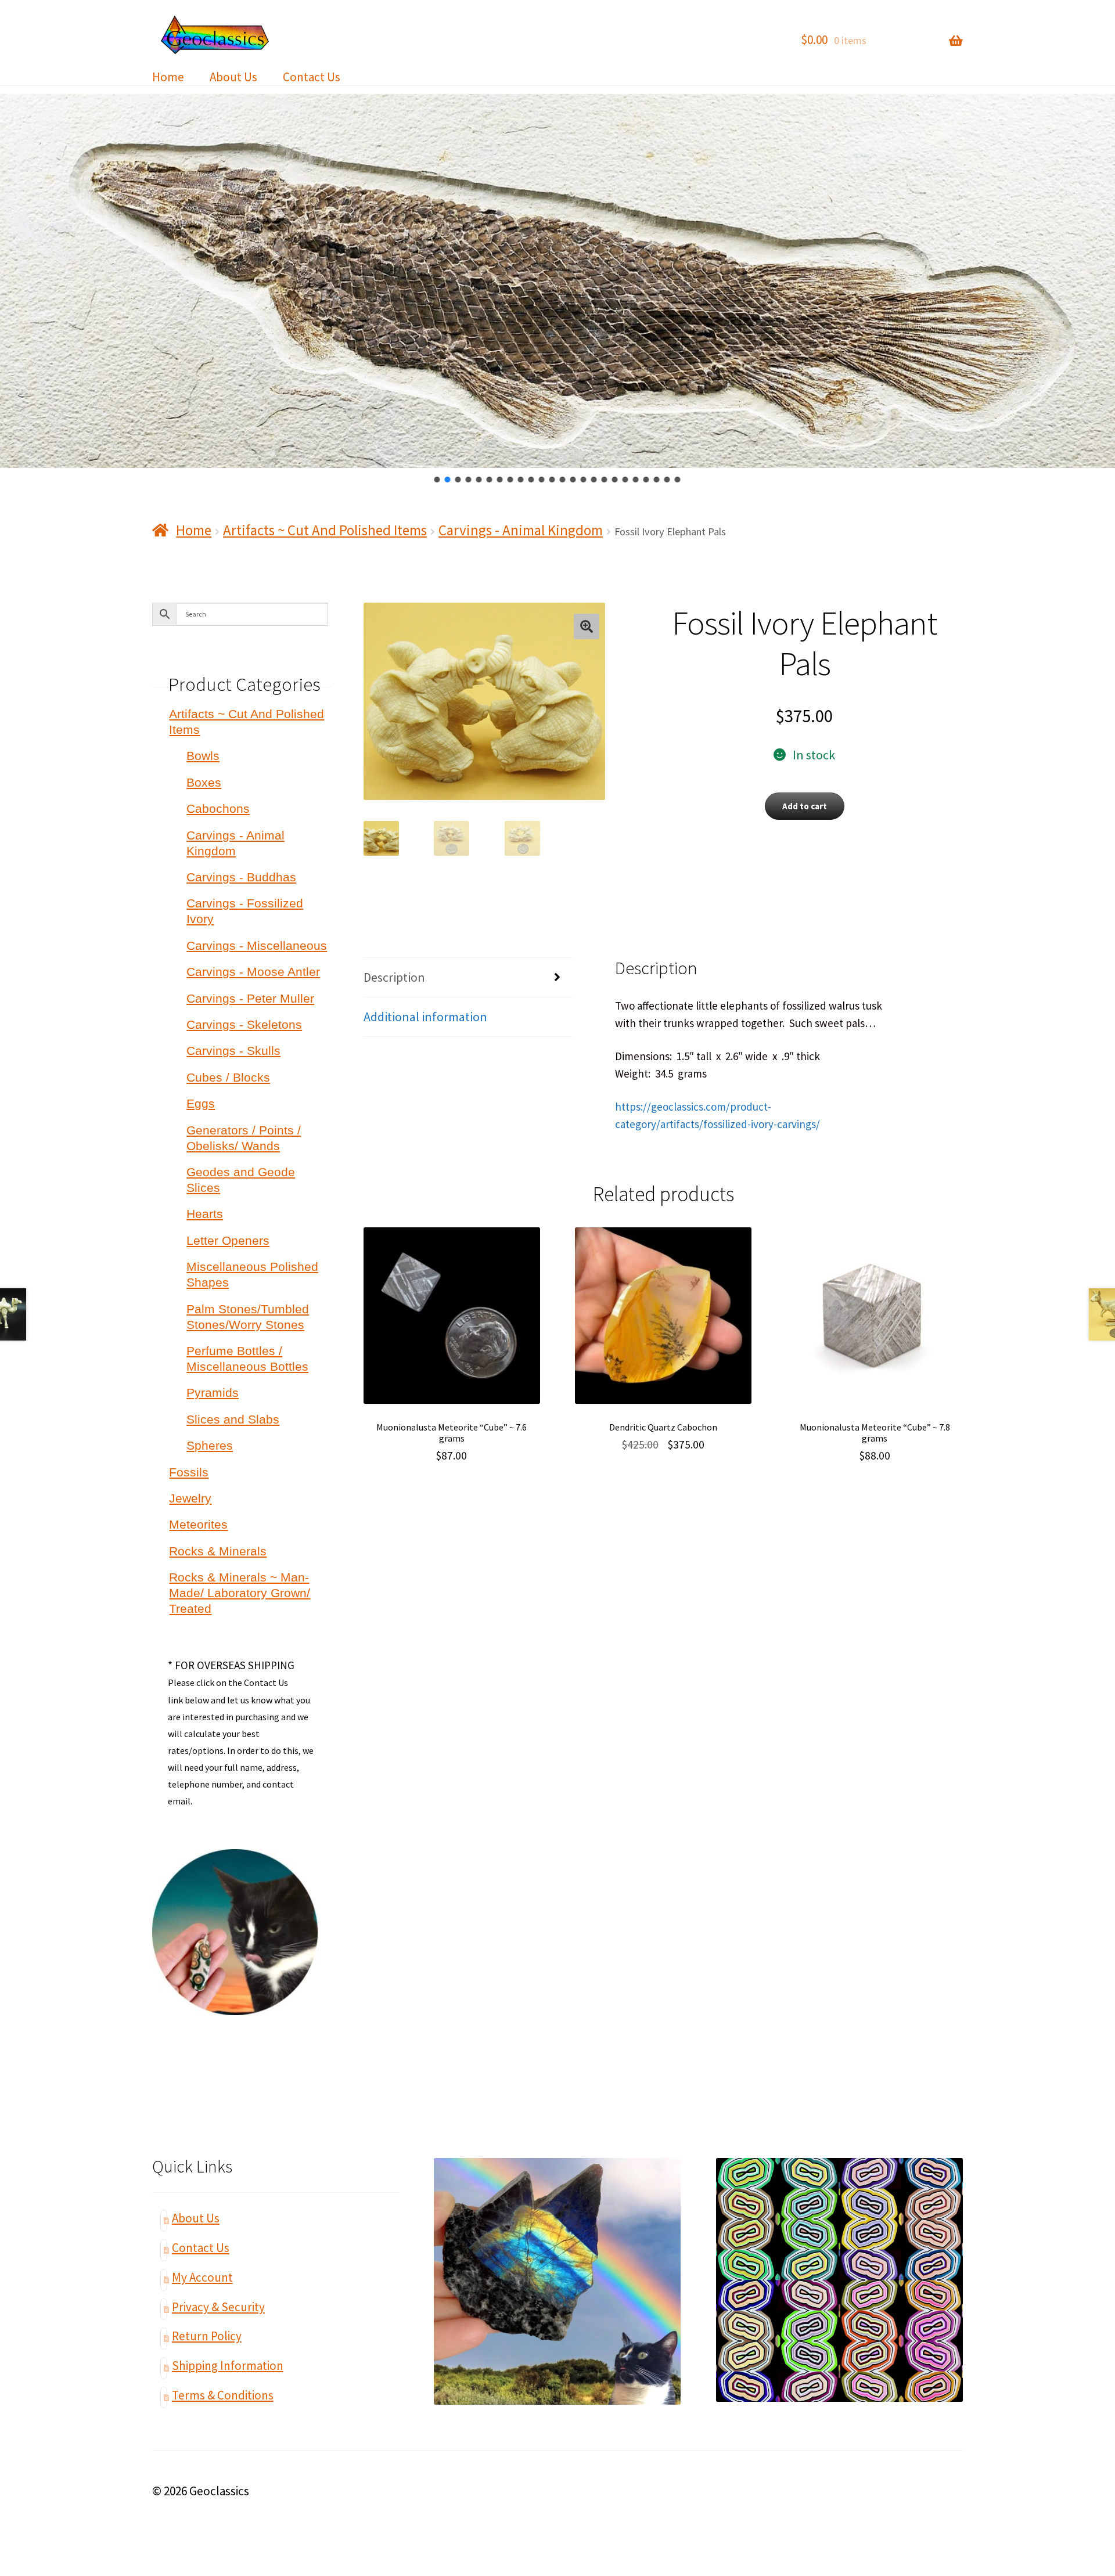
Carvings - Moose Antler (253, 972)
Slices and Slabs (233, 1419)
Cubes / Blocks (228, 1077)
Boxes (204, 782)
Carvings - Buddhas (241, 877)
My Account (202, 2277)
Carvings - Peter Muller (250, 998)
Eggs (201, 1103)
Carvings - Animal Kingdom (521, 530)
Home (168, 77)
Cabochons (218, 808)
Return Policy (207, 2336)
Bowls (203, 756)
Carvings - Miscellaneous (257, 945)
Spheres (210, 1445)
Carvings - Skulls (233, 1051)
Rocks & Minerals (218, 1551)
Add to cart (805, 806)
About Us (233, 77)
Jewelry (190, 1498)
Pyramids (213, 1393)
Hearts (205, 1214)
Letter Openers (228, 1240)
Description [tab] (394, 977)
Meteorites (198, 1524)
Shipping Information (228, 2366)
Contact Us (312, 77)
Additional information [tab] (425, 1017)
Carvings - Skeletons (244, 1024)
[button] (437, 480)
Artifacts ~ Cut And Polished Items (325, 530)
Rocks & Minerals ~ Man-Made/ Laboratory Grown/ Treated (240, 1593)
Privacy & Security (218, 2307)
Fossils (189, 1472)
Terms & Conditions (223, 2395)
